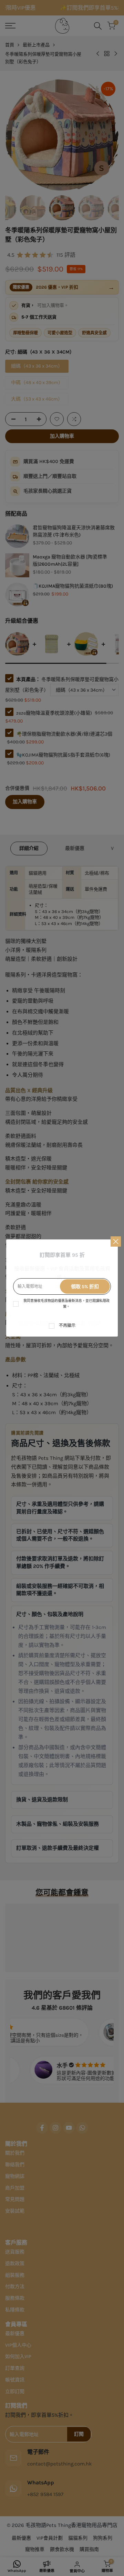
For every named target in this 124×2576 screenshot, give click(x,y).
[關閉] (116, 1241)
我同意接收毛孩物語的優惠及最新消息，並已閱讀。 (66, 1304)
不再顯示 (67, 1326)
